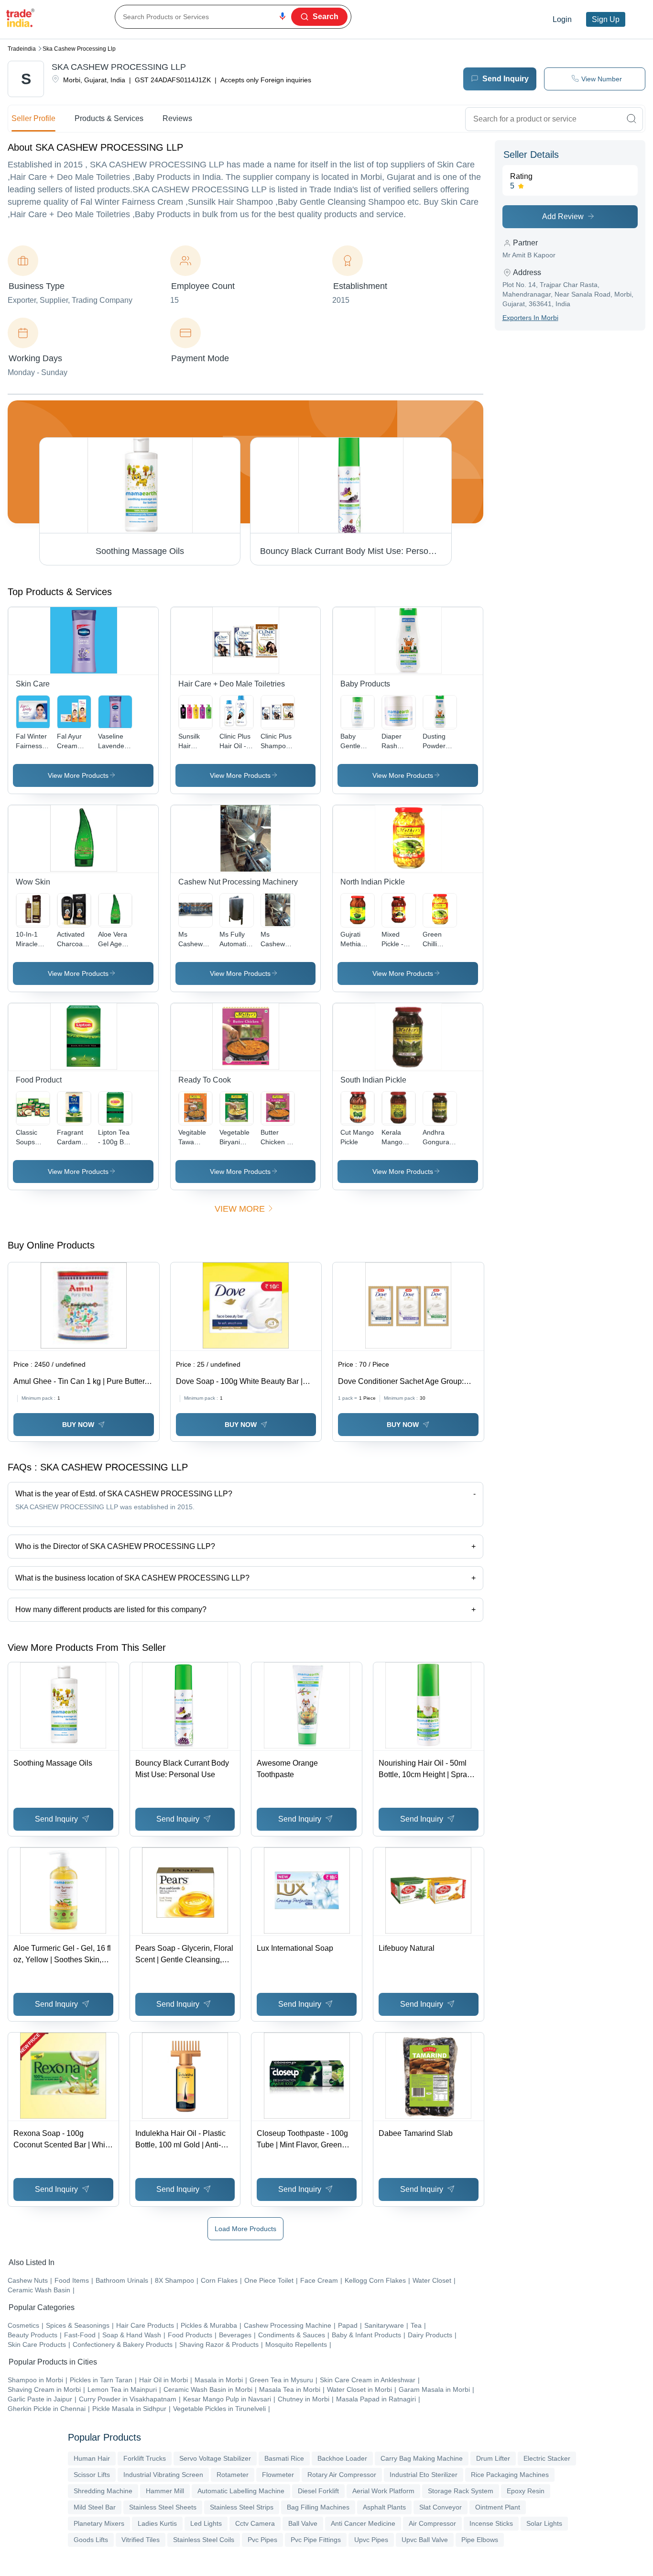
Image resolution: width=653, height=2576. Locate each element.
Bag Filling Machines (318, 2507)
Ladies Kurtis (157, 2523)
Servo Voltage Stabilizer (215, 2458)
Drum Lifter (493, 2458)
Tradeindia (22, 49)
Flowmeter (278, 2475)
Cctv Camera (255, 2523)
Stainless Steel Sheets (163, 2507)
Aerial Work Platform (383, 2491)
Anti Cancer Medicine (363, 2523)
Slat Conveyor (441, 2507)
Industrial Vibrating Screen (163, 2475)
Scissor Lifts (92, 2475)
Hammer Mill (165, 2491)
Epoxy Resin (526, 2491)
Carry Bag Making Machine (422, 2458)
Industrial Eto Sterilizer (424, 2475)
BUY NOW (78, 1425)
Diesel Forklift (318, 2491)
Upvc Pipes (371, 2540)
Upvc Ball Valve (425, 2540)
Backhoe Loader (342, 2458)
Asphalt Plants (384, 2507)
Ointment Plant (498, 2507)
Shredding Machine (103, 2491)
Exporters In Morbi (530, 318)
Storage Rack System (461, 2491)
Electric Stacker (547, 2458)
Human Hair (92, 2458)
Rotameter (233, 2475)
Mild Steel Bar (95, 2507)
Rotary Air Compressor (342, 2475)
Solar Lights (544, 2523)
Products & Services (109, 118)
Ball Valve (303, 2523)
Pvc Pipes (262, 2540)
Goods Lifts (91, 2540)
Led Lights (206, 2523)
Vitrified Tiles (141, 2540)
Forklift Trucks (145, 2458)
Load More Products (245, 2229)
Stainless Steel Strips (242, 2507)
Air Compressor (432, 2523)
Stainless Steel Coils (204, 2540)
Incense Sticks (491, 2523)
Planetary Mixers (99, 2523)
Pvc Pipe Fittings (316, 2540)
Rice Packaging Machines (510, 2475)
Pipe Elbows (480, 2540)
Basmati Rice (284, 2458)
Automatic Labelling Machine (241, 2491)
